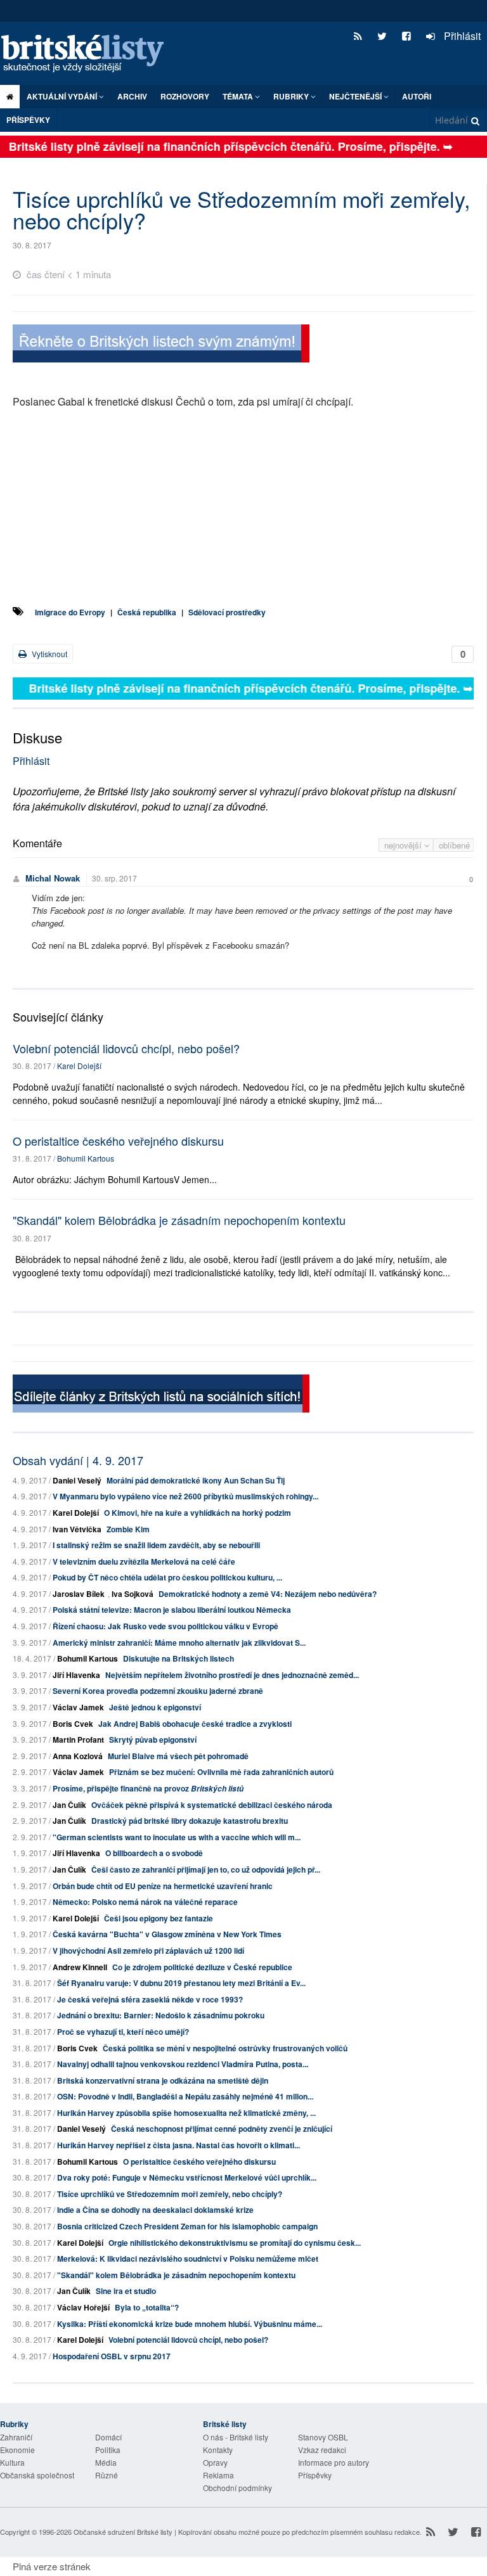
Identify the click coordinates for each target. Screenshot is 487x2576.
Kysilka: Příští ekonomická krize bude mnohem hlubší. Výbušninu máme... (190, 2324)
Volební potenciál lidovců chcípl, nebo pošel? (126, 1048)
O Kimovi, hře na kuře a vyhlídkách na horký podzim (198, 1513)
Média (106, 2462)
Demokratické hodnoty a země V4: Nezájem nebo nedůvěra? (268, 1594)
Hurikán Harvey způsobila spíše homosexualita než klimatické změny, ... (186, 2113)
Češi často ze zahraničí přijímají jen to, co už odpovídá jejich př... (206, 1869)
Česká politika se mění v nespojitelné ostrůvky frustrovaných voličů (225, 2048)
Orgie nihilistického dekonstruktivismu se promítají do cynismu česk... (235, 2243)
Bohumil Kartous (86, 1158)
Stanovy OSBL (323, 2437)
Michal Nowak (53, 878)
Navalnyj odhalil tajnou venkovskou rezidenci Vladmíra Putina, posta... (183, 2064)
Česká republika (147, 612)
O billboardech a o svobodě (154, 1853)
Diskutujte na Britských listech (179, 1658)
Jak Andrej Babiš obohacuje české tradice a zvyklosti (195, 1724)
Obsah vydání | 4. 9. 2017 (78, 1460)
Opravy (215, 2462)
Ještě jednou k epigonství (155, 1707)
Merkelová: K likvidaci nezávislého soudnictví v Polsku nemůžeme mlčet (188, 2259)
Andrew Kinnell (80, 1967)
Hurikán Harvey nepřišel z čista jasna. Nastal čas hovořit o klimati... (179, 2145)
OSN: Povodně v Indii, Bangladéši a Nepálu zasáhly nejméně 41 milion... (185, 2096)
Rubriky (292, 96)
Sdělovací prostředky (227, 612)
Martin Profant (78, 1740)
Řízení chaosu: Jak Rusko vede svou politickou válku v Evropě (166, 1626)
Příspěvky (28, 120)
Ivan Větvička (77, 1529)
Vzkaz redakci (322, 2450)
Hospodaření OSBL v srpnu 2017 (112, 2356)
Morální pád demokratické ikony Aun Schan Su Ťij (196, 1480)
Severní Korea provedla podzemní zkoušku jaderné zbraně (158, 1691)
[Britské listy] (161, 345)
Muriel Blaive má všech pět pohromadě (178, 1756)
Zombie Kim (128, 1529)
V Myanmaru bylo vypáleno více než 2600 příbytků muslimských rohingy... (185, 1496)
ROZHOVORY (185, 96)
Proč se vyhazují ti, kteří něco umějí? (123, 2032)
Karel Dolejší (79, 1066)
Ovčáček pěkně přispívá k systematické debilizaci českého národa (212, 1805)
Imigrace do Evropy (70, 612)
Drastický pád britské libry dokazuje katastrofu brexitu (190, 1821)
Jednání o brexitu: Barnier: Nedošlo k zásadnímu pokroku (161, 2015)
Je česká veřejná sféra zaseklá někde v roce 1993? (150, 1999)
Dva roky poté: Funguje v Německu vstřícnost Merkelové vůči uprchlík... (187, 2177)
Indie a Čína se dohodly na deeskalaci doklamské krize (155, 2210)
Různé (107, 2475)
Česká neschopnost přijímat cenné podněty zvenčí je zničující (222, 2129)
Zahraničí (16, 2437)
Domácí (108, 2437)
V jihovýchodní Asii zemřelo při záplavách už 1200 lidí (148, 1951)
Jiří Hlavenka (76, 1675)
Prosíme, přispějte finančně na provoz (148, 1788)
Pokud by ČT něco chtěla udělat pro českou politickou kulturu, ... (167, 1577)
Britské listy (89, 54)
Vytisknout (49, 654)
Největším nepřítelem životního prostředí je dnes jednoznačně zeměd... (232, 1675)
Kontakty (218, 2450)
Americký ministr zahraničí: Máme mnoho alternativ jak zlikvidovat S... (179, 1643)
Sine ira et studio (126, 2291)
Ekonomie (17, 2450)
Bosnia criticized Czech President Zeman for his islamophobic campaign (187, 2226)
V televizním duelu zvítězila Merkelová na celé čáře (144, 1561)
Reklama (218, 2475)
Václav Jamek (78, 1707)
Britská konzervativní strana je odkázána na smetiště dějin (163, 2080)
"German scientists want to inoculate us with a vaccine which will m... (177, 1837)
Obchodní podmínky (237, 2488)
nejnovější (404, 845)
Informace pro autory (334, 2462)
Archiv (132, 96)
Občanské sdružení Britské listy (123, 2532)
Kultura (12, 2462)
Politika (108, 2450)
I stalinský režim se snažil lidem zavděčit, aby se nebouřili (156, 1545)
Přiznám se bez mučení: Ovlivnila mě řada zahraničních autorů (221, 1772)
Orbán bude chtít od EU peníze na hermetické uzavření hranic (163, 1886)
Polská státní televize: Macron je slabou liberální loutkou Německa (172, 1610)
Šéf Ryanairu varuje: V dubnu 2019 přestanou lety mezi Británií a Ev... (181, 1983)
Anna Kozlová (78, 1756)
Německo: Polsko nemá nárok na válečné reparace (145, 1902)
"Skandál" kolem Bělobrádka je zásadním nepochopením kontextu (179, 1220)
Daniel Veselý (77, 1480)
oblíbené (454, 845)
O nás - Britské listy (236, 2437)
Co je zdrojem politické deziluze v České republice (202, 1967)
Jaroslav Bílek (79, 1594)
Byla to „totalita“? (147, 2307)
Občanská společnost (37, 2475)
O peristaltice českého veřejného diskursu (118, 1141)
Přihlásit (461, 36)
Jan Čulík (69, 1805)
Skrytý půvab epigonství (153, 1740)
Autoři (417, 96)
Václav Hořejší (83, 2307)
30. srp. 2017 (114, 878)
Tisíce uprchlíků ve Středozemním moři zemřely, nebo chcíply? (170, 2194)
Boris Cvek (73, 1724)
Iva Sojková (133, 1594)
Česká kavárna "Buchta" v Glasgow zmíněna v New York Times (167, 1934)
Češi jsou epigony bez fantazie (159, 1918)
